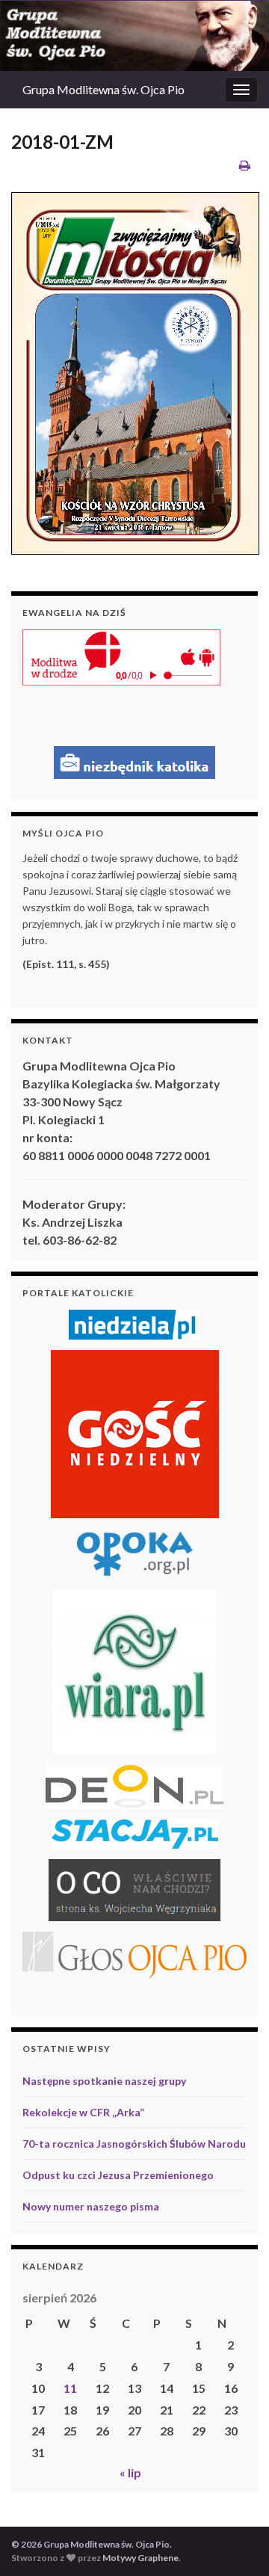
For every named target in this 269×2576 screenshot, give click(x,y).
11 (70, 2388)
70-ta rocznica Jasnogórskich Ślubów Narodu (134, 2144)
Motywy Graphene (140, 2558)
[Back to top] (235, 2542)
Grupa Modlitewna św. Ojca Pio (103, 89)
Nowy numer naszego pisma (91, 2206)
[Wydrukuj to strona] (245, 165)
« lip (130, 2472)
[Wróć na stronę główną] (134, 36)
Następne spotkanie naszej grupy (104, 2081)
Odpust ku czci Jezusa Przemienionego (118, 2175)
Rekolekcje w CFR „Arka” (83, 2112)
